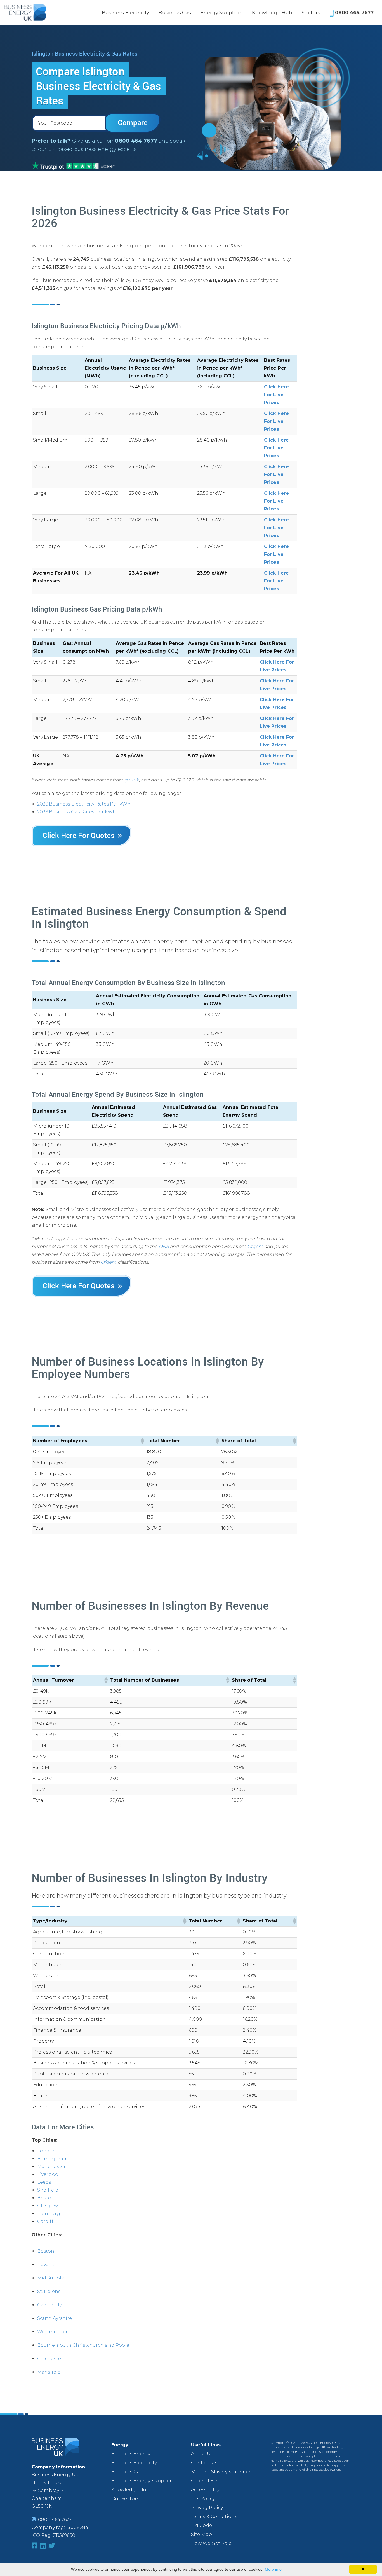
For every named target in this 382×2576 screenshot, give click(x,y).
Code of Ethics (208, 2481)
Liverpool (48, 2174)
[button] (142, 1441)
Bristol (45, 2198)
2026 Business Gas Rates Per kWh (77, 812)
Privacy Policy (207, 2508)
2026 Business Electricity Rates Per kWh (84, 804)
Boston (46, 2251)
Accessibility (205, 2490)
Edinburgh (50, 2214)
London (47, 2151)
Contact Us (204, 2463)
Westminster (52, 2332)
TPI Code (201, 2525)
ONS (164, 1246)
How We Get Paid (212, 2543)
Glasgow (48, 2206)
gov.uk (132, 780)
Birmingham (53, 2159)
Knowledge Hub (272, 13)
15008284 (77, 2527)
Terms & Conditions (214, 2517)
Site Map (201, 2534)
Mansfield (49, 2372)
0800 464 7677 (354, 13)
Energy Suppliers (221, 13)
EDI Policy (203, 2499)
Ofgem (255, 1246)
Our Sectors (125, 2499)
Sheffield (48, 2190)
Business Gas (175, 13)
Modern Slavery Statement (222, 2472)
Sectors (311, 13)
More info (273, 2569)
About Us (202, 2454)
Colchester (50, 2359)
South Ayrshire (55, 2318)
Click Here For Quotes (79, 835)
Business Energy (131, 2454)
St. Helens (49, 2291)
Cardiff (45, 2221)
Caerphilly (49, 2305)
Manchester (51, 2166)
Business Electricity (125, 13)
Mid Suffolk (51, 2278)
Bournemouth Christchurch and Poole (83, 2345)
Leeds (44, 2182)
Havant (46, 2264)
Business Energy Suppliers (143, 2481)
